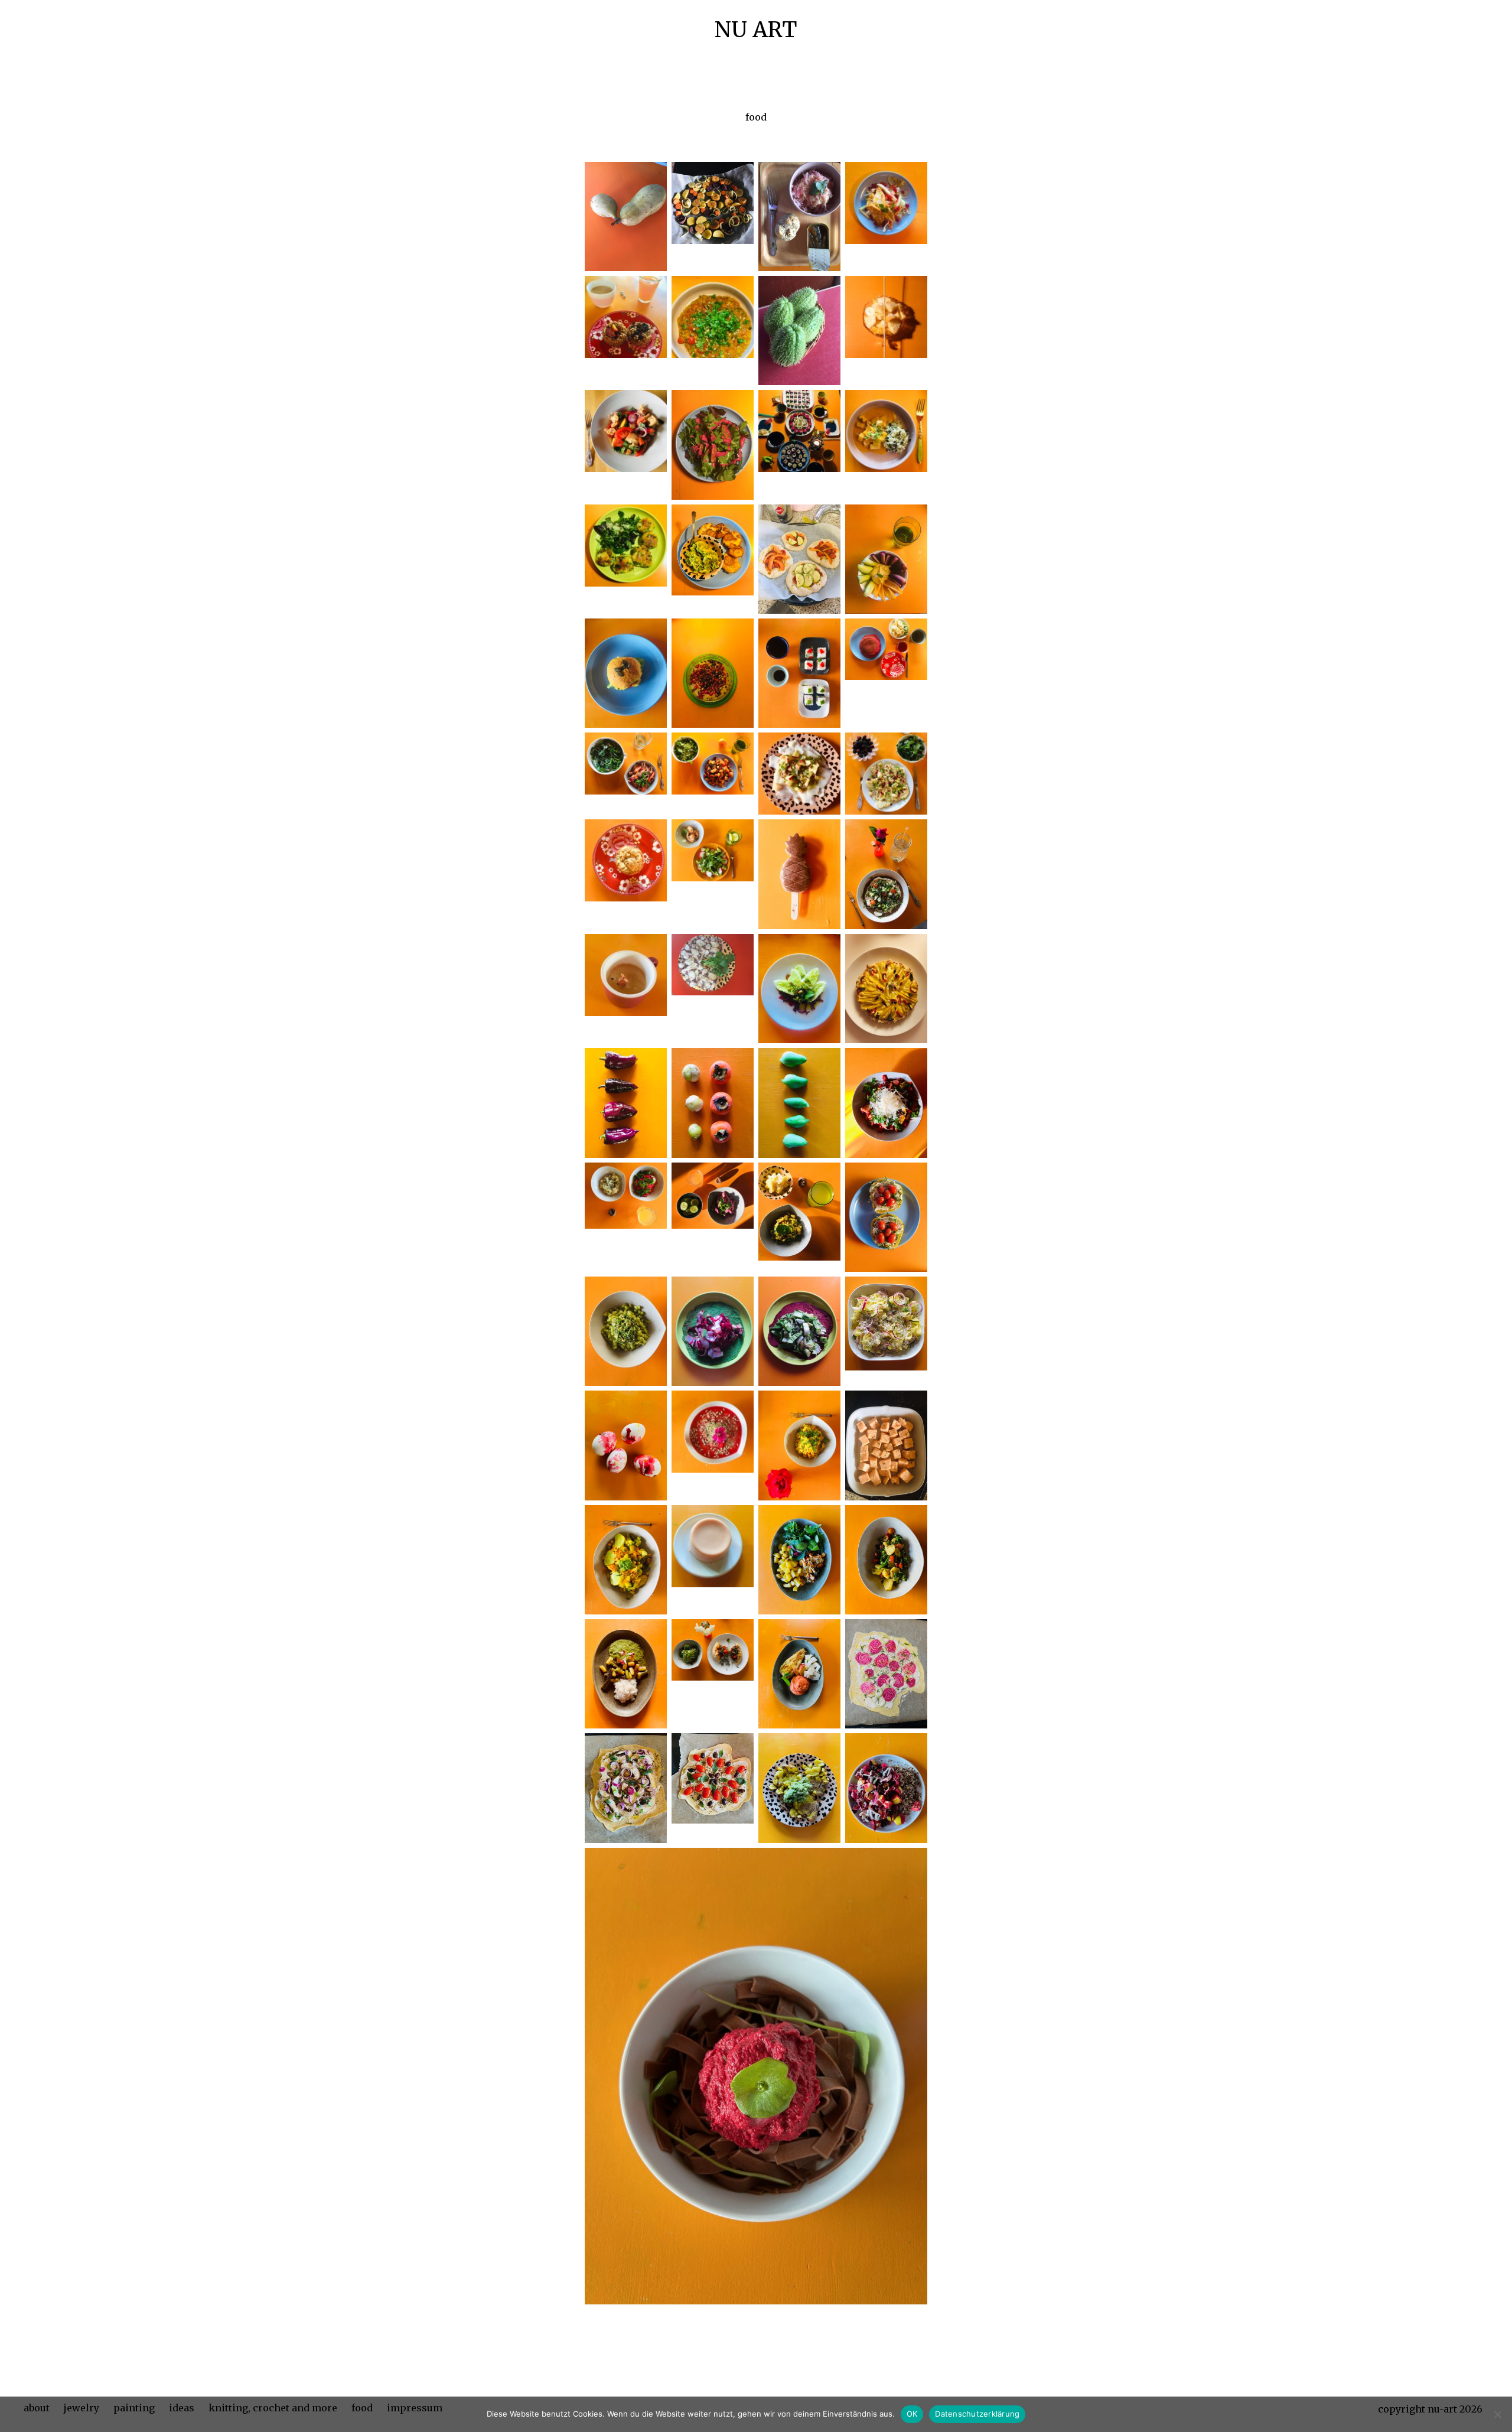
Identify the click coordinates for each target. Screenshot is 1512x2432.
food (756, 117)
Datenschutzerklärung (977, 2414)
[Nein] (1497, 2414)
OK (912, 2414)
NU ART (756, 30)
